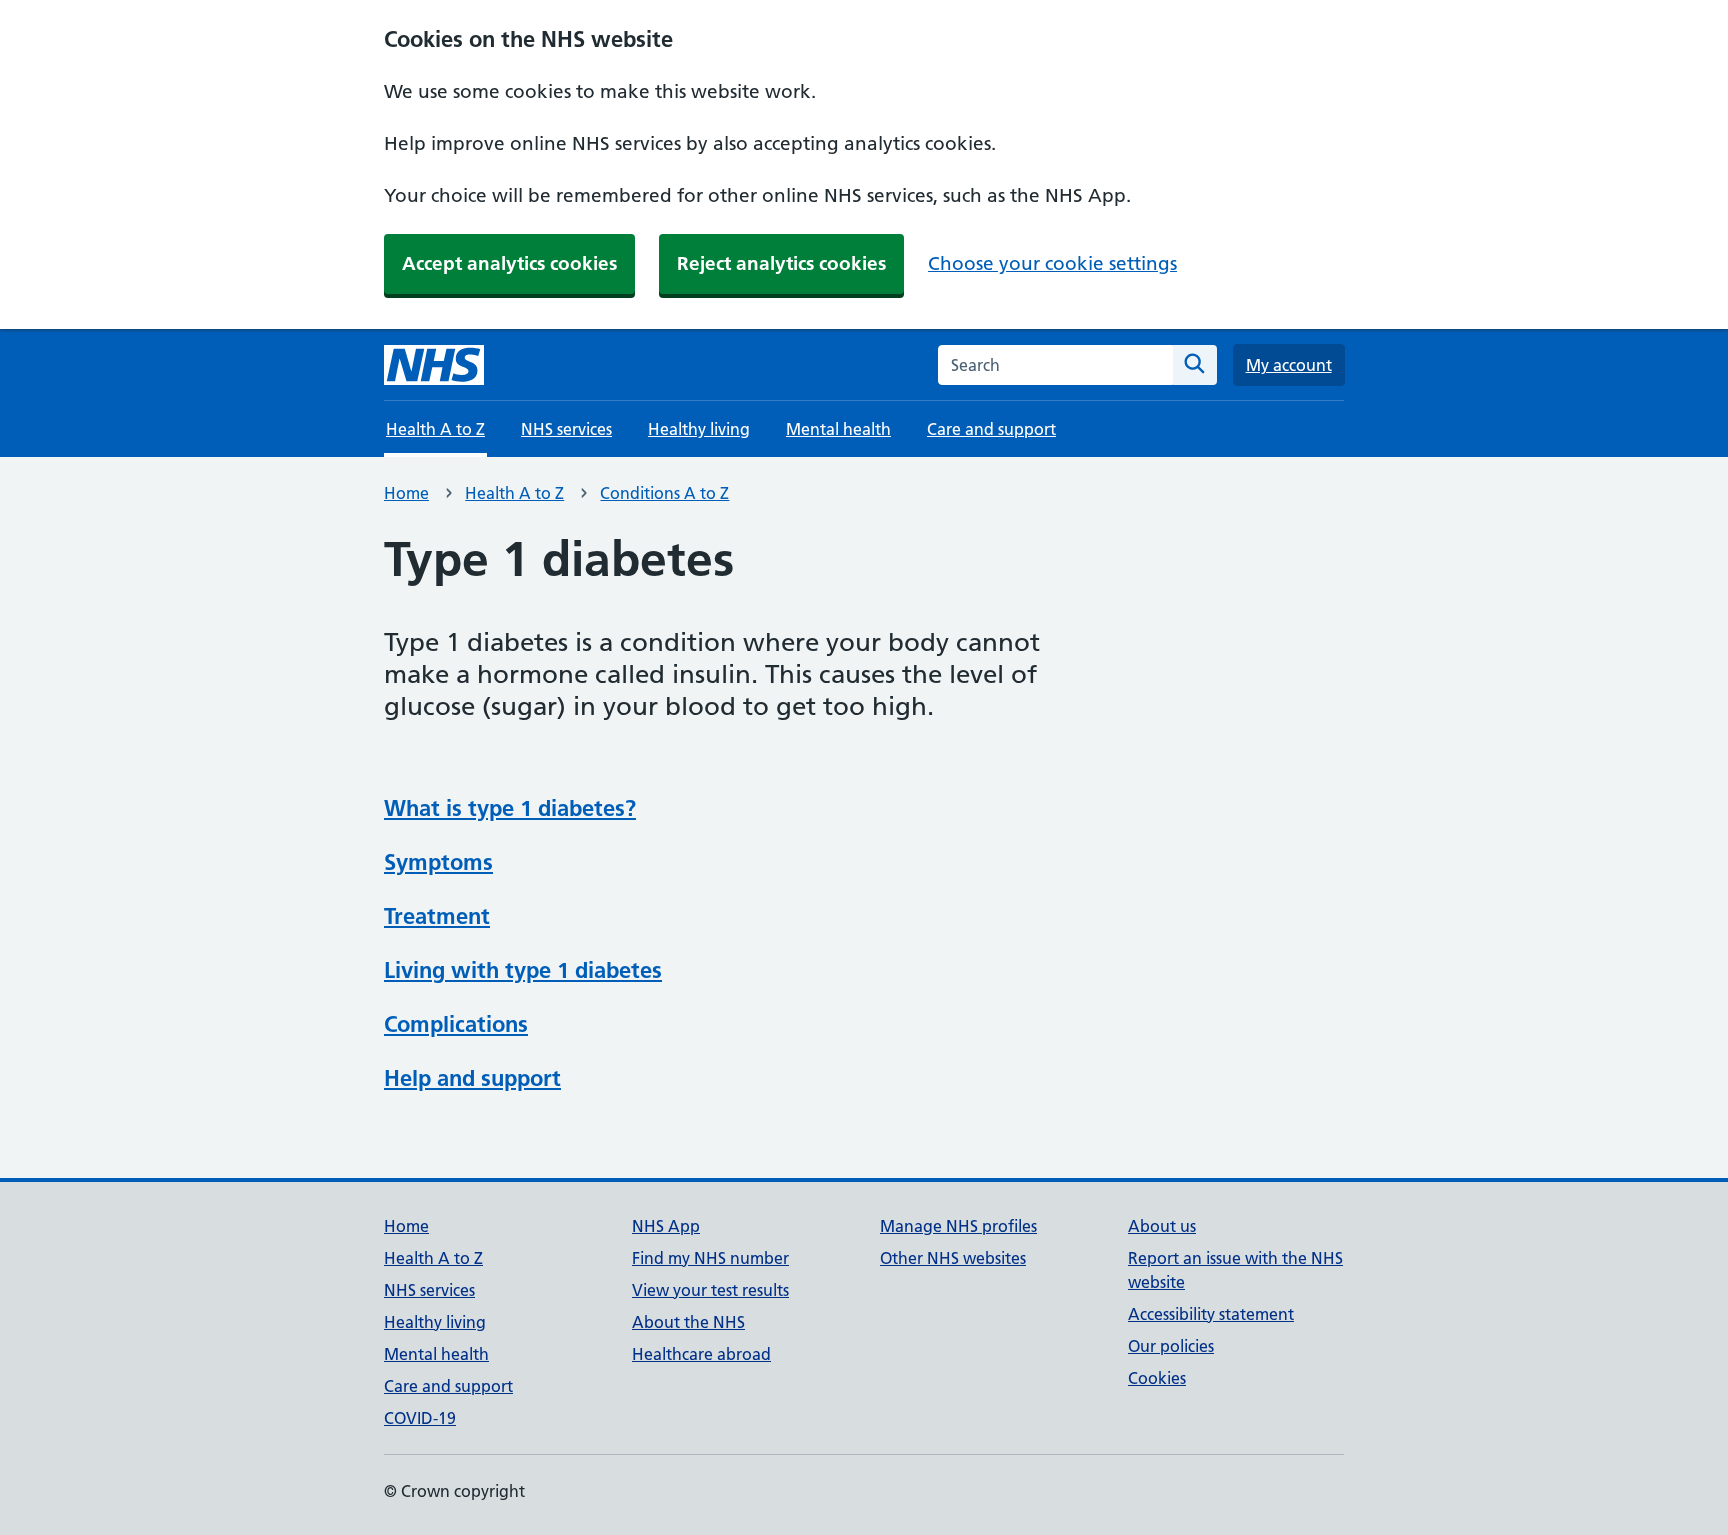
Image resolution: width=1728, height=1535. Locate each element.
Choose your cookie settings (1052, 263)
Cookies (1157, 1378)
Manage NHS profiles (958, 1226)
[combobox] (1055, 365)
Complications (456, 1024)
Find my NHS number (710, 1258)
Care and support (991, 429)
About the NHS (688, 1322)
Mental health (838, 429)
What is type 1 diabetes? (510, 808)
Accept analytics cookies (509, 263)
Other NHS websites (953, 1258)
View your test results (710, 1290)
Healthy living (699, 429)
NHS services (566, 429)
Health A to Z (514, 493)
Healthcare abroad (701, 1354)
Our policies (1171, 1346)
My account (1289, 365)
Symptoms (438, 862)
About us (1162, 1226)
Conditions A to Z (664, 493)
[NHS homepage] (434, 365)
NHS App (666, 1226)
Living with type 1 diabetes (523, 970)
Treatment (437, 916)
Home (406, 493)
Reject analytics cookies (781, 263)
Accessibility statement (1211, 1314)
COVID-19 (420, 1418)
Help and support (472, 1078)
